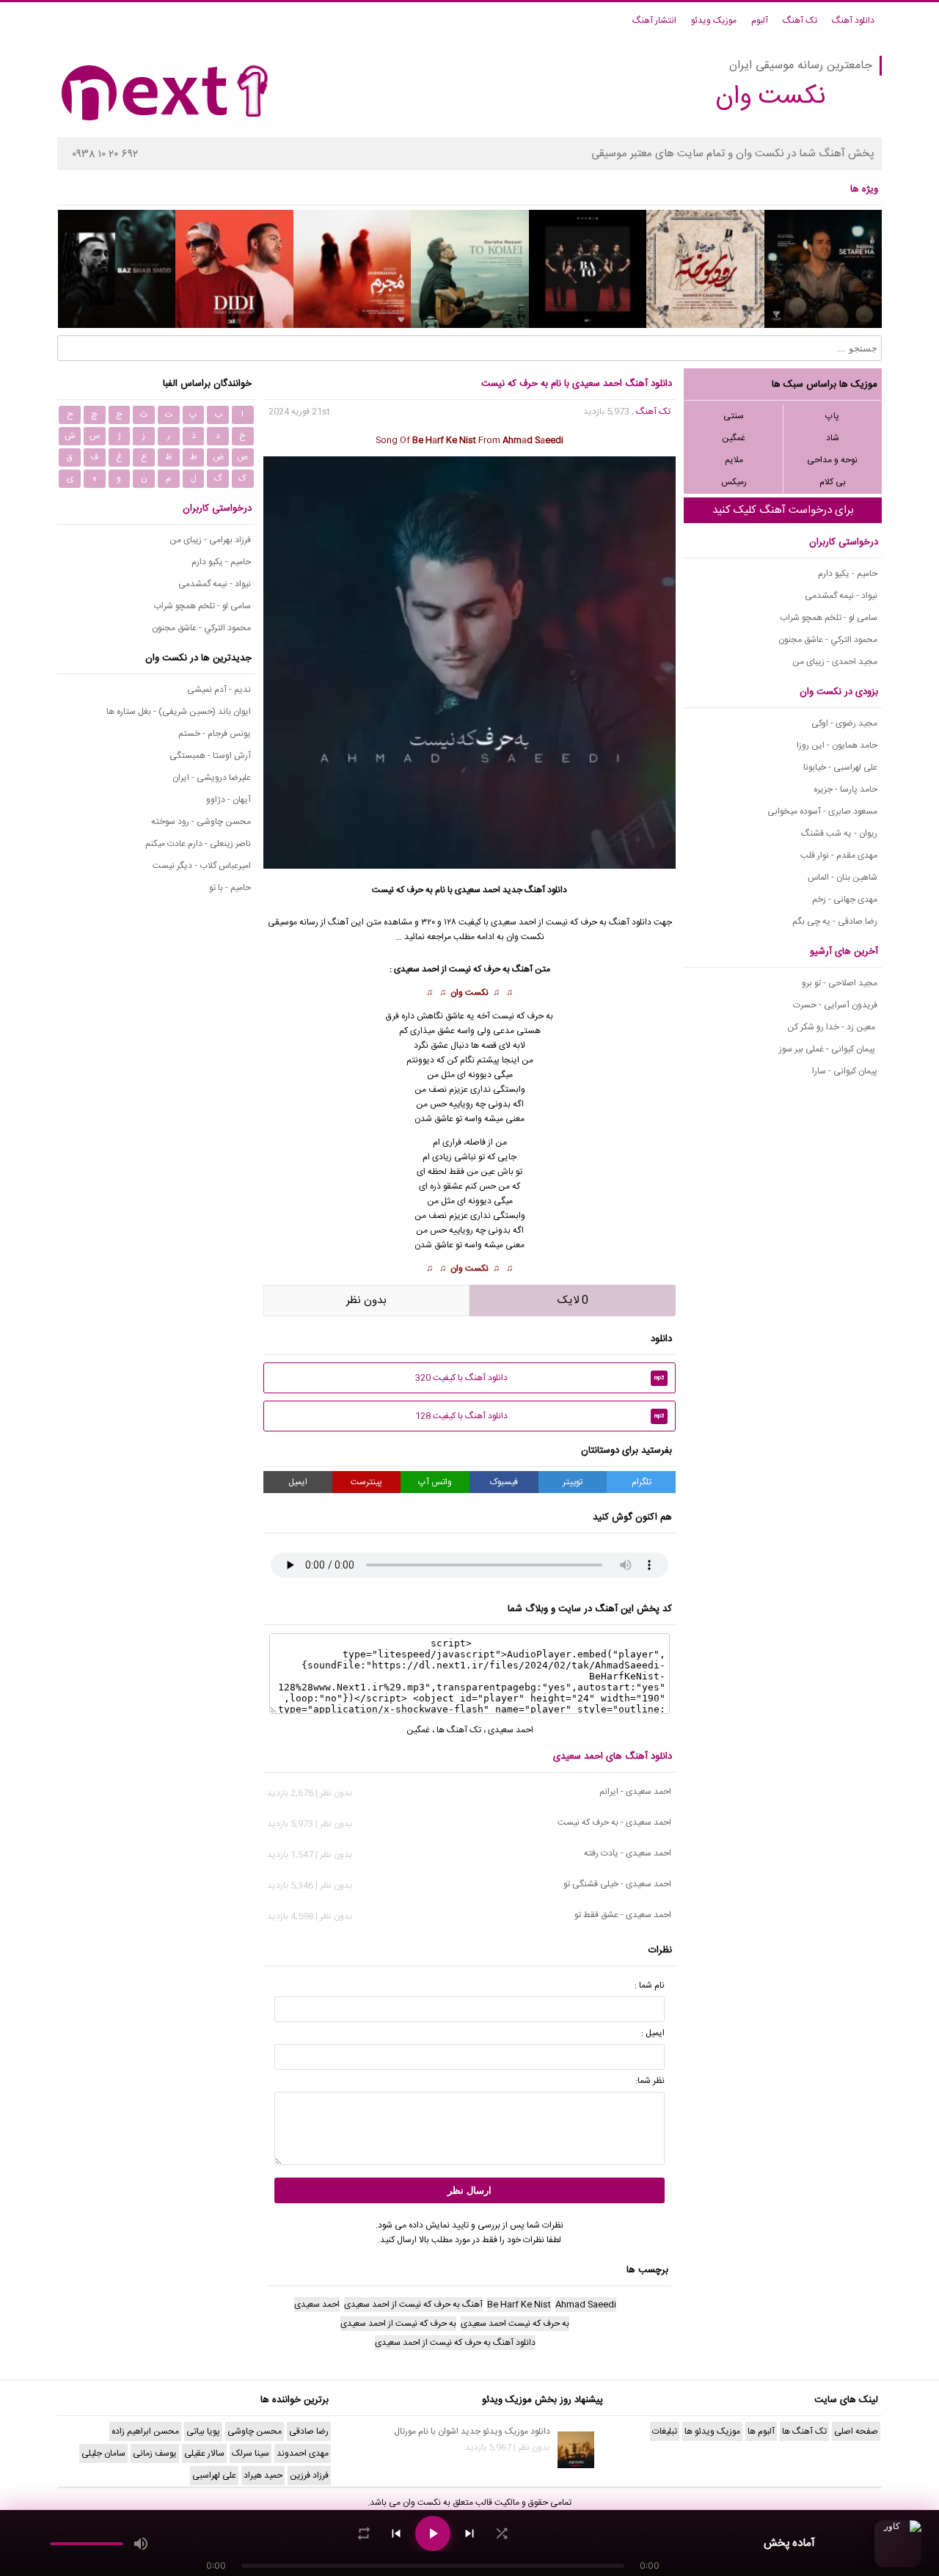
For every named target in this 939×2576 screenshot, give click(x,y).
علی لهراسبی (214, 2475)
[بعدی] (469, 2533)
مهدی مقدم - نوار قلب (839, 855)
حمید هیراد (263, 2475)
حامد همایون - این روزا (837, 745)
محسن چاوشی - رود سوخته (201, 822)
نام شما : (650, 1985)
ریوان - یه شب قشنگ (839, 833)
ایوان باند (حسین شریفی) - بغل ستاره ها (179, 712)
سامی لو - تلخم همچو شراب (829, 618)
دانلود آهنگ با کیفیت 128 (540, 1416)
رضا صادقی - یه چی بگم (835, 922)
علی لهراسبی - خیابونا (840, 767)
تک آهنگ (800, 21)
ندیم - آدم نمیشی (219, 690)
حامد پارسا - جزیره (845, 789)
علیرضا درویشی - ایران (212, 778)
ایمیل (298, 1482)
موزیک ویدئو (714, 21)
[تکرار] (364, 2533)
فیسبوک (504, 1482)
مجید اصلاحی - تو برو (840, 983)
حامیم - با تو (230, 888)
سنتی (734, 416)
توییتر (573, 1482)
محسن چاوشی (255, 2431)
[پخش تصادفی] (502, 2533)
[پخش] (433, 2533)
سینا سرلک (251, 2453)
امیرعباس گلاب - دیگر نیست (202, 866)
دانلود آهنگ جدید (535, 890)
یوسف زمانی (155, 2453)
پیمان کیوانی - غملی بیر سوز (828, 1049)
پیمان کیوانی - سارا (845, 1071)
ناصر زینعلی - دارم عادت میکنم (198, 844)
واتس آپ (435, 1482)
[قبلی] (396, 2533)
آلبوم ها (761, 2431)
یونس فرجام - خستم (215, 734)
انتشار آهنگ (654, 21)
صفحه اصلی (856, 2431)
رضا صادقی (309, 2431)
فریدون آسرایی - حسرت (835, 1005)
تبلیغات (665, 2431)
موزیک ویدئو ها (712, 2431)
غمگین (734, 438)
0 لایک (573, 1300)
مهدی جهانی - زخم (845, 900)
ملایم (734, 460)
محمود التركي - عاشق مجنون (828, 640)
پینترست (366, 1482)
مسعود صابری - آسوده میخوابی (822, 811)
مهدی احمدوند (303, 2453)
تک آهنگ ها (459, 1730)
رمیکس (734, 482)
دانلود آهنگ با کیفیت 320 (540, 1378)
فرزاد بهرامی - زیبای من (210, 540)
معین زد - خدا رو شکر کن (832, 1027)
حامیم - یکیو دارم (848, 574)
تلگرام (642, 1482)
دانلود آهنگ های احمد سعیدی (613, 1756)
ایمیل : (653, 2033)
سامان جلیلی (103, 2453)
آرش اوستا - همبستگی (210, 756)
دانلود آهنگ (853, 21)
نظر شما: (650, 2081)
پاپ (832, 416)
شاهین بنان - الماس (843, 877)
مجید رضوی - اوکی (844, 723)
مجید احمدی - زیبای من (835, 662)
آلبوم (760, 21)
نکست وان (469, 993)
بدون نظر (366, 1300)
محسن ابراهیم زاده (145, 2431)
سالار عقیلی (204, 2453)
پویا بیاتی (203, 2431)
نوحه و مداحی (832, 460)
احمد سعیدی (478, 890)
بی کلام (833, 482)
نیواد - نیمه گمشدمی (841, 596)
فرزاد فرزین (309, 2475)
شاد (833, 438)
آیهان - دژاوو (229, 800)
